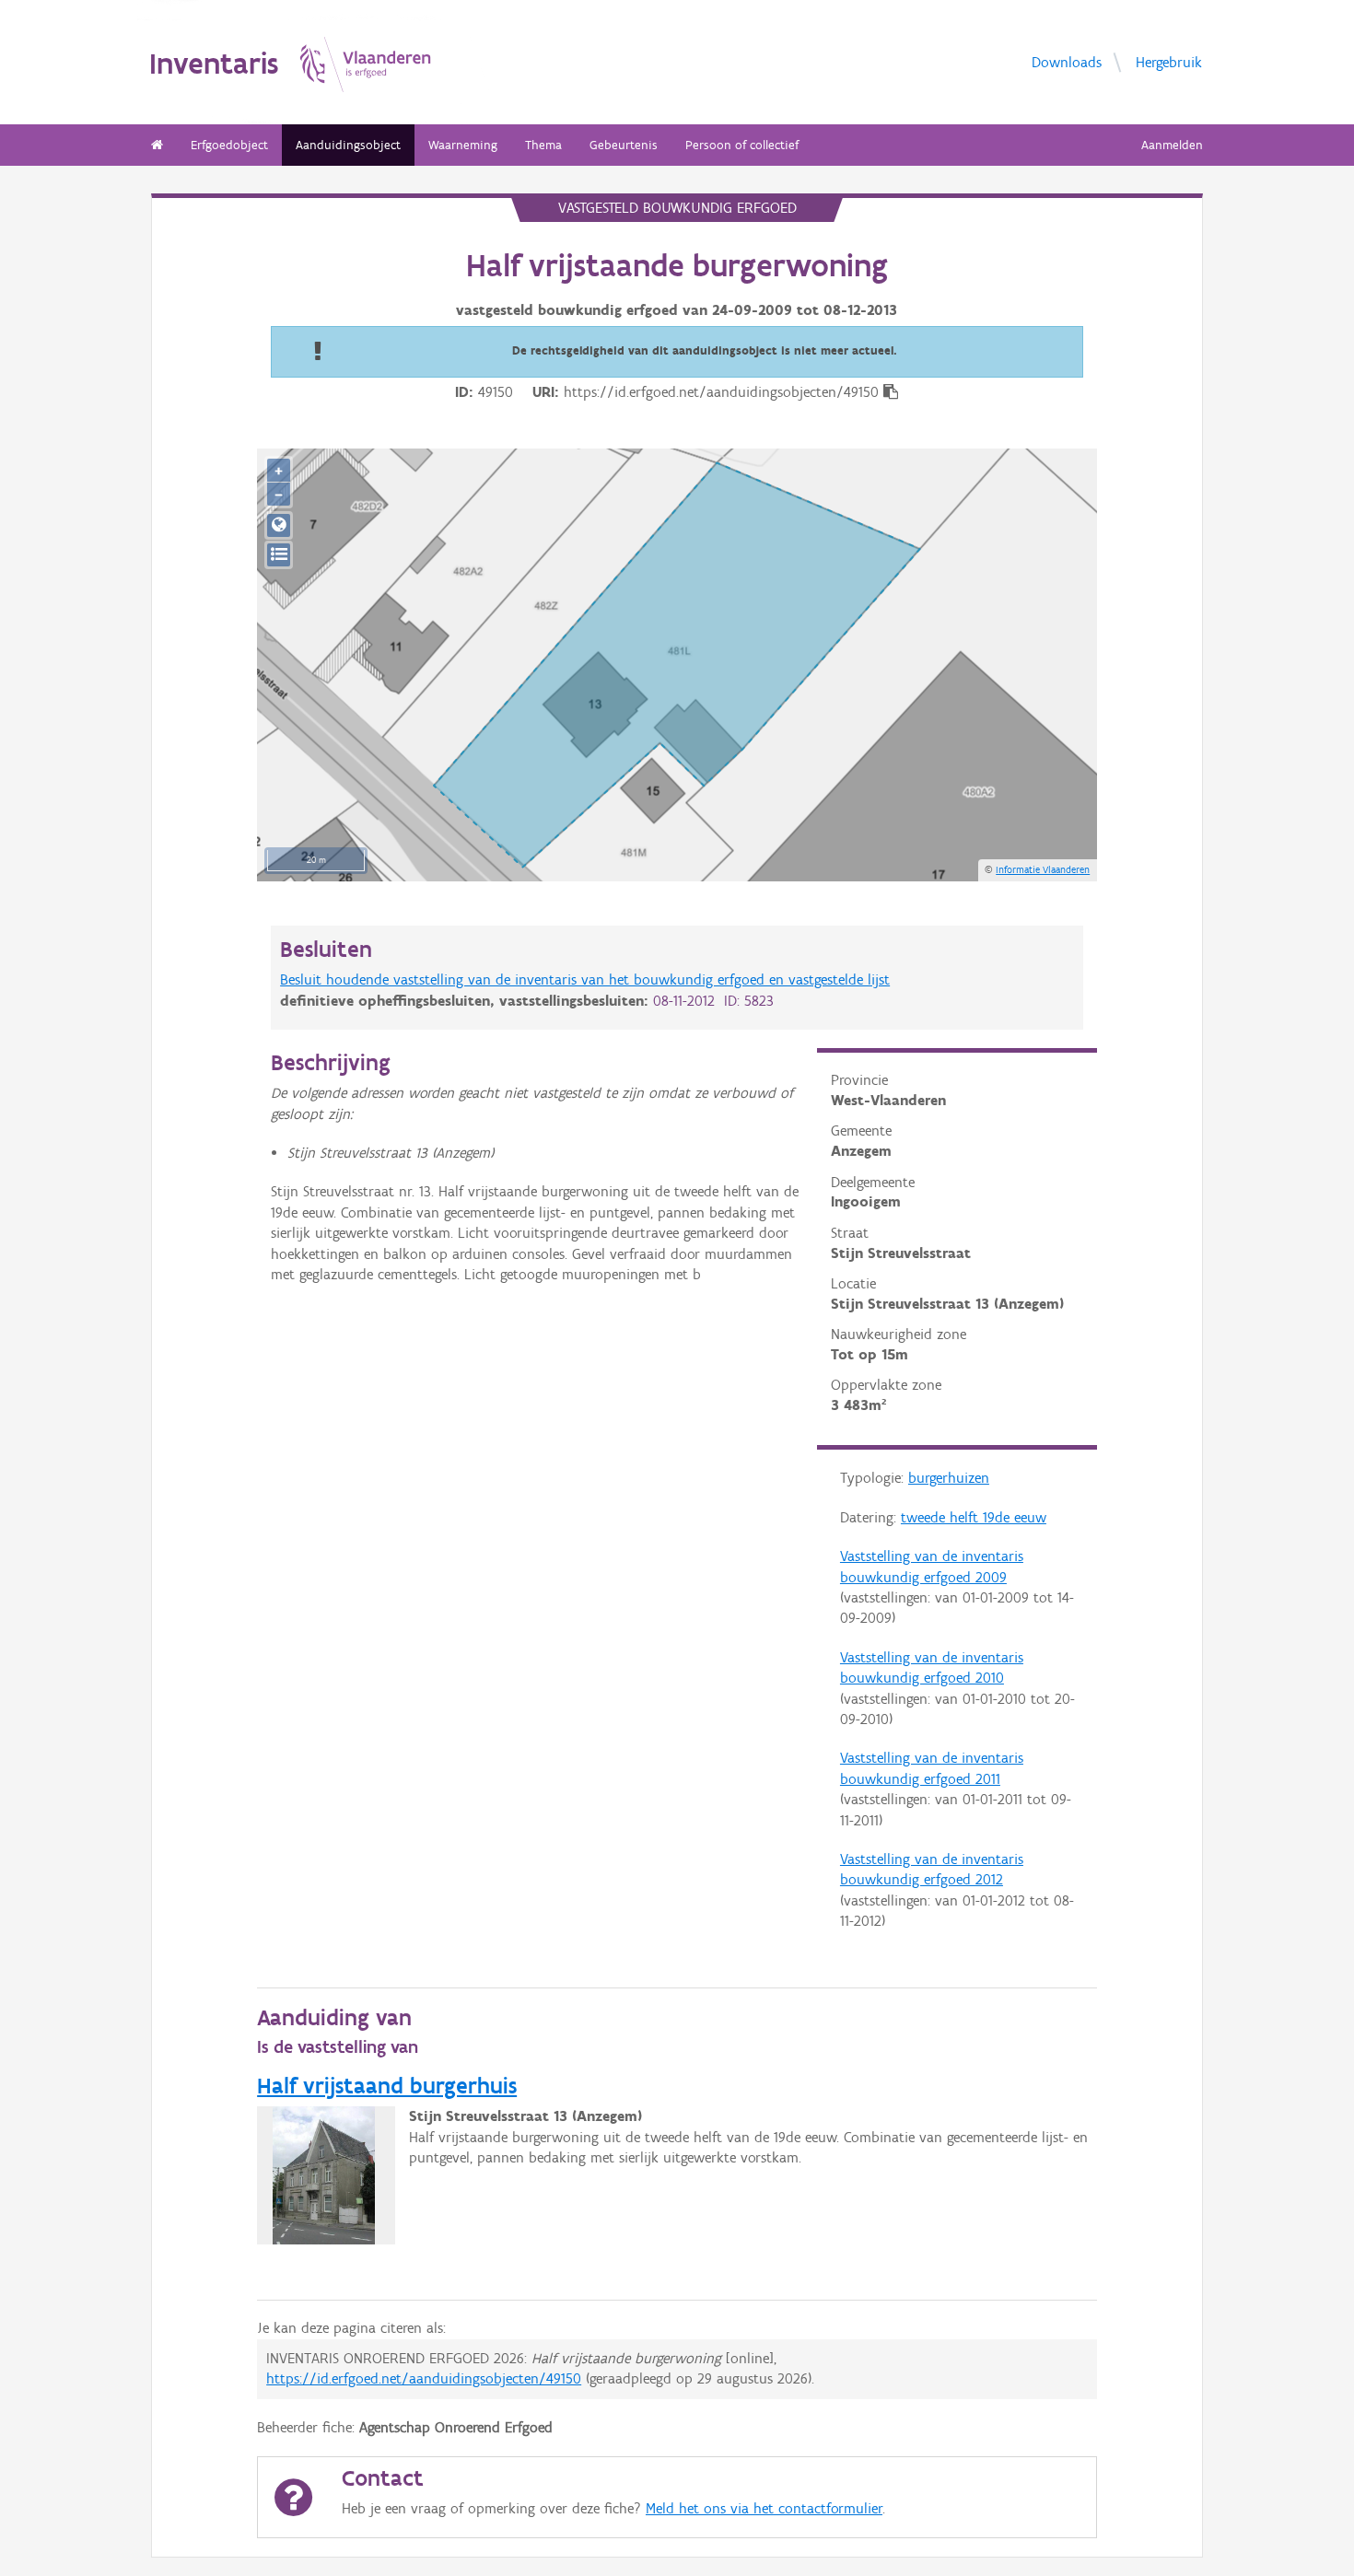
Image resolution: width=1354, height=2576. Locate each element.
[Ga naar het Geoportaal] (279, 525)
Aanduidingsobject (348, 145)
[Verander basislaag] (279, 555)
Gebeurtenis (624, 145)
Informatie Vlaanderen (1043, 869)
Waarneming (463, 145)
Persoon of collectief (742, 145)
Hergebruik (1169, 61)
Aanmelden (1172, 145)
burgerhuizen (949, 1478)
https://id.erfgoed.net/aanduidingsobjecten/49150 (424, 2378)
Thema (543, 145)
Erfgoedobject (229, 145)
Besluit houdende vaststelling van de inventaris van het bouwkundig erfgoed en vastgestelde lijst (585, 979)
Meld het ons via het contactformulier (764, 2508)
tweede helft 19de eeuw (974, 1517)
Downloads (1067, 61)
